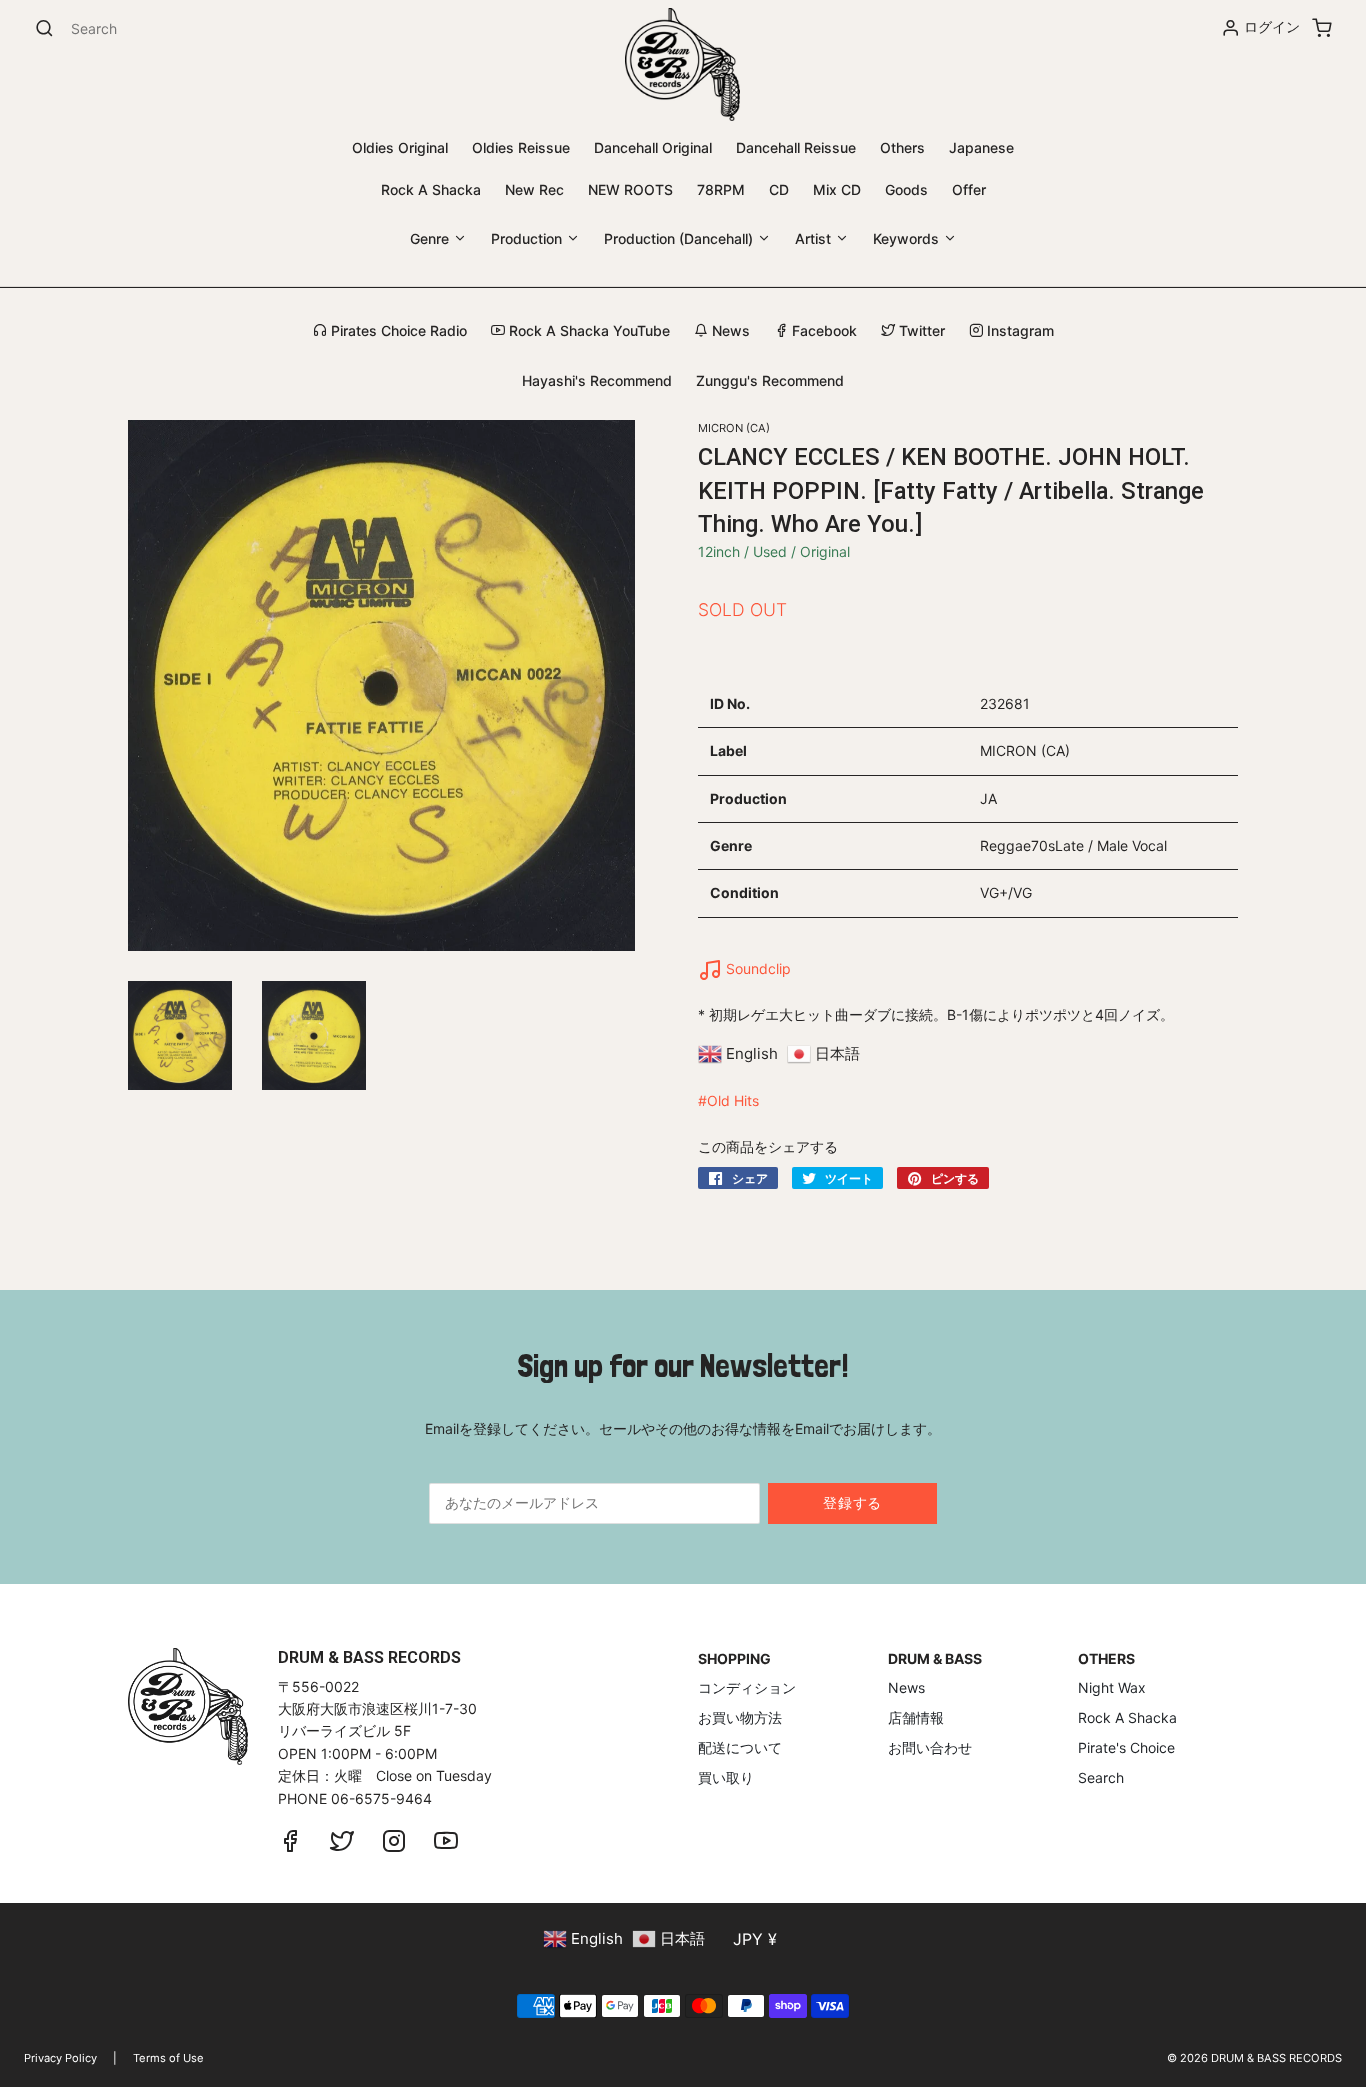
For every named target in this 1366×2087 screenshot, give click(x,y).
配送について (740, 1747)
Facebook (822, 330)
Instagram (1018, 330)
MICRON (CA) (734, 428)
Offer (969, 189)
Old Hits (733, 1100)
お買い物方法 (740, 1717)
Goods (906, 189)
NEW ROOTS (630, 189)
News (729, 330)
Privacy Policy (60, 2058)
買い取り (726, 1777)
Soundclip (756, 968)
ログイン (1272, 26)
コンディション (747, 1687)
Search (1101, 1777)
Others (902, 147)
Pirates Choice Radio (397, 330)
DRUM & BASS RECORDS (1276, 2058)
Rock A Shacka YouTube (587, 330)
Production (528, 238)
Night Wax (1112, 1687)
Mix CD (837, 189)
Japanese (981, 147)
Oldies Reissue (521, 147)
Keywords (908, 238)
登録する (852, 1502)
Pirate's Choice (1126, 1747)
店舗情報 (916, 1717)
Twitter (920, 330)
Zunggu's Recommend (770, 380)
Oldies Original (400, 147)
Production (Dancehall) (680, 238)
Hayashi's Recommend (597, 380)
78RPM (721, 189)
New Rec (534, 189)
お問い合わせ (930, 1747)
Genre (431, 238)
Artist (815, 238)
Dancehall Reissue (796, 147)
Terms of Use (168, 2058)
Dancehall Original (653, 147)
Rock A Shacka (431, 189)
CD (779, 189)
